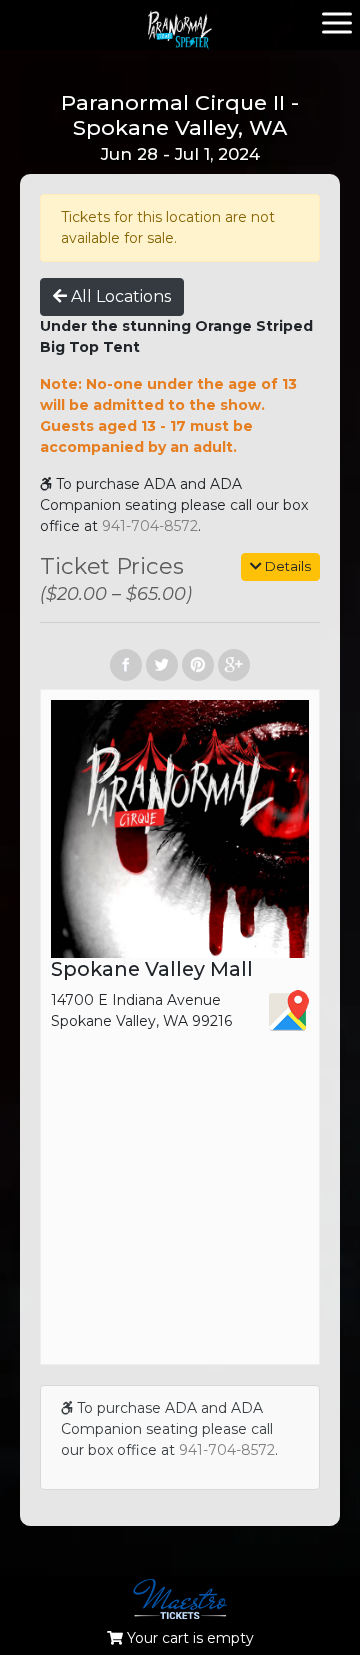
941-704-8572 (150, 526)
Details (286, 566)
